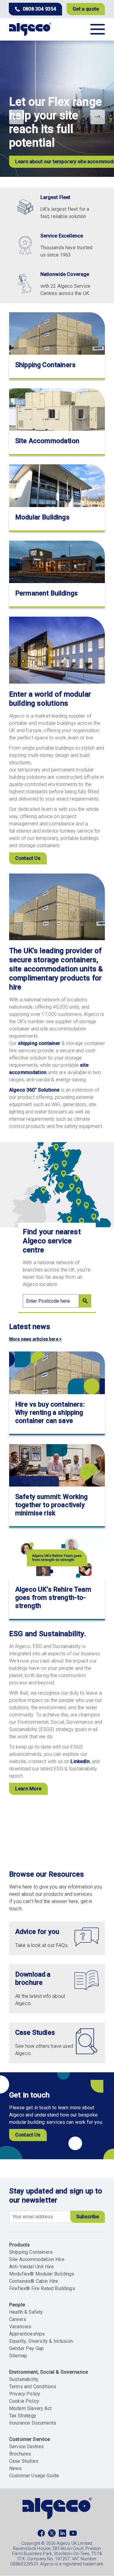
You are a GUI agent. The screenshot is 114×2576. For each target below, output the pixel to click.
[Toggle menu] (98, 29)
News (16, 2468)
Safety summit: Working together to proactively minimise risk (52, 1505)
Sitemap (18, 2356)
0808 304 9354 (39, 9)
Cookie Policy (24, 2401)
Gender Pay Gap (26, 2348)
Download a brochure (33, 1978)
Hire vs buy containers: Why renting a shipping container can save (50, 1412)
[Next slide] (98, 117)
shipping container (39, 1043)
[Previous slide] (16, 117)
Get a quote (86, 9)
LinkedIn (80, 1761)
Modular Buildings (42, 517)
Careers (18, 2319)
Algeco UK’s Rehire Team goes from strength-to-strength (53, 1598)
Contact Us (28, 858)
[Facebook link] (41, 2535)
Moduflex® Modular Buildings (42, 2274)
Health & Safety (26, 2312)
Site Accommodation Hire (37, 2259)
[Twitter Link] (52, 2535)
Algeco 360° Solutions (34, 1090)
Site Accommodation (47, 441)
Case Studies (35, 2032)
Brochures (20, 2454)
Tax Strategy (23, 2416)
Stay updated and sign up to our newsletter (56, 2196)
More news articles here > (35, 1339)
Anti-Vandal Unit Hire (31, 2267)
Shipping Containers (45, 365)
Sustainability (24, 2379)
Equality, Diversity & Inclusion (41, 2341)
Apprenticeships (27, 2334)
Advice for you (37, 1932)
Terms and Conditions (33, 2387)
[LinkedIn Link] (62, 2535)
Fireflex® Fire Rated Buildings (42, 2288)
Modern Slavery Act (30, 2408)
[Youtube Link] (73, 2535)
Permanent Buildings (47, 593)
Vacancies (20, 2327)
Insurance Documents (33, 2423)
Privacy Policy (25, 2394)
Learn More (28, 1789)
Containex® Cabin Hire (34, 2281)
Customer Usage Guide (34, 2476)
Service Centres (26, 2447)
